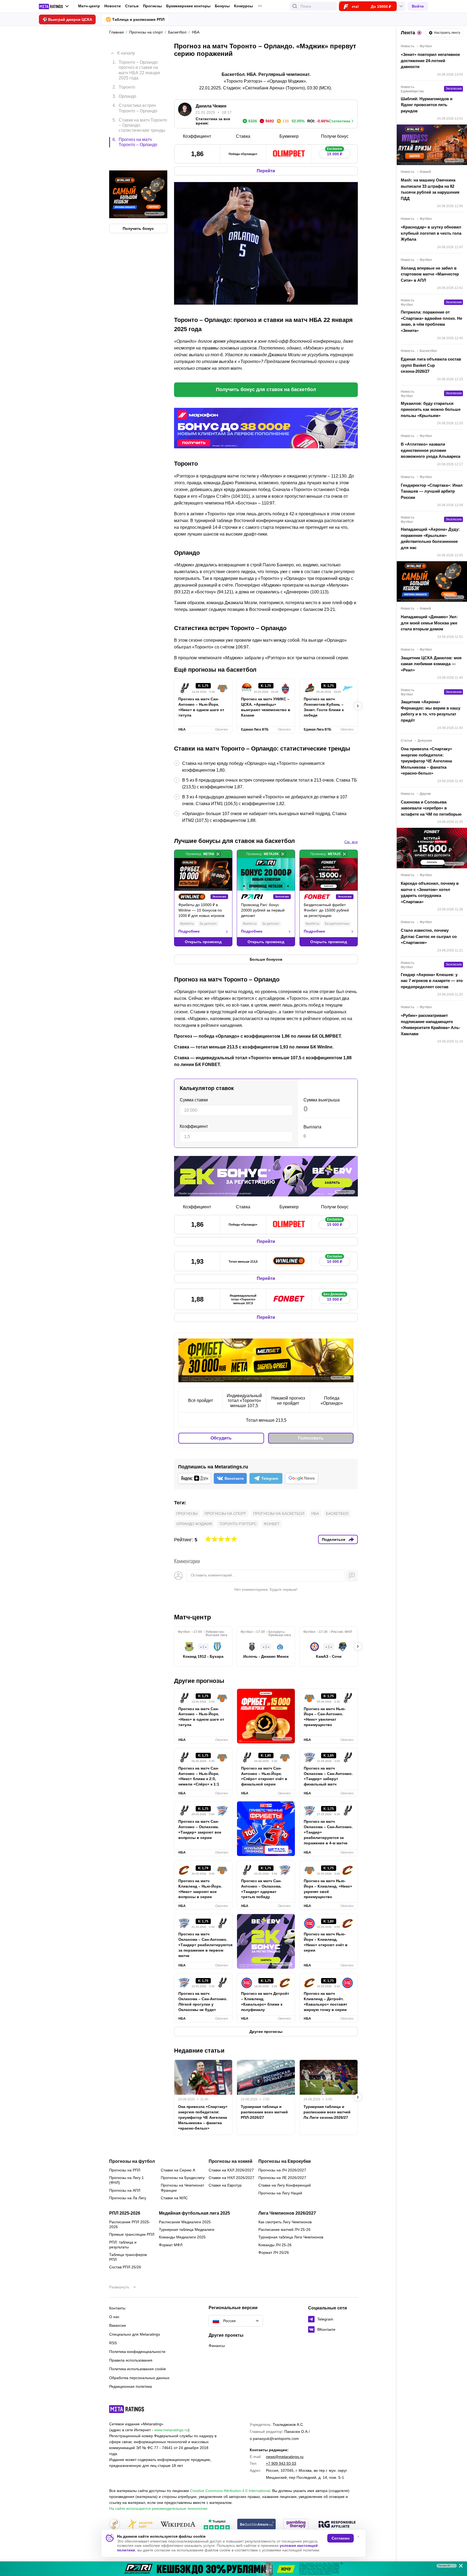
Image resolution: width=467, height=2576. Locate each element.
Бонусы (222, 6)
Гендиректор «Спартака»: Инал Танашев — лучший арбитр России (432, 491)
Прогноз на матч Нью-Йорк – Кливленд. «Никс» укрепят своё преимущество (328, 1889)
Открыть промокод (203, 942)
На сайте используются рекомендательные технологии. (159, 2508)
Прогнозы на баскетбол (279, 1514)
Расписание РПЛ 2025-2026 (130, 2224)
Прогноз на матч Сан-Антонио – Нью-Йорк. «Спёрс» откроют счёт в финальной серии (264, 1776)
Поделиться (333, 1539)
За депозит (208, 924)
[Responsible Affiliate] (337, 2525)
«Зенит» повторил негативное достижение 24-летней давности (430, 60)
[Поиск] (295, 6)
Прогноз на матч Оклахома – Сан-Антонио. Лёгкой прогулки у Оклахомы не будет (203, 2002)
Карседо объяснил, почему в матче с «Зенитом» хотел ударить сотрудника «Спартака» (430, 892)
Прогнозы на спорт (225, 1514)
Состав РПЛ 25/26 (125, 2267)
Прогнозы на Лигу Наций (280, 2193)
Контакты (117, 2308)
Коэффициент (194, 1126)
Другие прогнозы (199, 1681)
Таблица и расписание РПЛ (138, 19)
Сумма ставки (194, 1100)
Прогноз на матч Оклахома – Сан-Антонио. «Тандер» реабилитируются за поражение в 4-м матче (328, 1832)
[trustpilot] (217, 2525)
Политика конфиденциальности (137, 2352)
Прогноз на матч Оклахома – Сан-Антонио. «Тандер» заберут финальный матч (328, 1776)
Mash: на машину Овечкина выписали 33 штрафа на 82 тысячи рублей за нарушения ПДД (430, 189)
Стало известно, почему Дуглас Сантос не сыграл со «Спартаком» (429, 936)
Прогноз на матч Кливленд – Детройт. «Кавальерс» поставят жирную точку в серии (326, 2002)
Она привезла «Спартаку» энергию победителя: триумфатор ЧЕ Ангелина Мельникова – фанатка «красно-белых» (203, 2117)
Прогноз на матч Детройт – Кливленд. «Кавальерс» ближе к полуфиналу (265, 2002)
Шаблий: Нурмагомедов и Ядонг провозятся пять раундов (427, 105)
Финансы (217, 2346)
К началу (126, 49)
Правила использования (131, 2360)
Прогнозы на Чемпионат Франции (182, 2188)
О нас (114, 2317)
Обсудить (221, 1438)
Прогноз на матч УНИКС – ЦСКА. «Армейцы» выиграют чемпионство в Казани (266, 707)
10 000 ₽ (335, 1260)
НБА (315, 1514)
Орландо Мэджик (194, 1524)
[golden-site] (140, 2525)
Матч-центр (89, 6)
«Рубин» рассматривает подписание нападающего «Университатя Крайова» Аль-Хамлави (431, 1025)
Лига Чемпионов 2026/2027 (287, 2213)
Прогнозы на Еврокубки (285, 2161)
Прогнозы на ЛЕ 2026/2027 (282, 2178)
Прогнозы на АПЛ (125, 2190)
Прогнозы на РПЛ (125, 2170)
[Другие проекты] (54, 6)
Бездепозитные (337, 924)
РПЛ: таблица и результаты (123, 2245)
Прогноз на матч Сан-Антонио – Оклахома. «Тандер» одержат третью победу (261, 1889)
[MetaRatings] (127, 2409)
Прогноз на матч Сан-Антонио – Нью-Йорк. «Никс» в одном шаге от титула (201, 707)
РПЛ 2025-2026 (125, 2213)
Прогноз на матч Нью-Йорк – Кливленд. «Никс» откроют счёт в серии (326, 1942)
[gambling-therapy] (296, 2525)
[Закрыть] (459, 2567)
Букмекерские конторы (188, 6)
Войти (418, 6)
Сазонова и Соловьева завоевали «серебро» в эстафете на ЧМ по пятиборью (431, 808)
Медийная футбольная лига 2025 (194, 2213)
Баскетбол (337, 1514)
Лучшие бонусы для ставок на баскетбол (234, 841)
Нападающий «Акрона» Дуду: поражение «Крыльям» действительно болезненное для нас (430, 538)
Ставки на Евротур (225, 2185)
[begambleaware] (257, 2525)
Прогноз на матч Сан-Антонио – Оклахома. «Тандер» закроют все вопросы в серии (200, 1830)
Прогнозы (152, 6)
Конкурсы (243, 6)
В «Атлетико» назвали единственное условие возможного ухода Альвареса (431, 450)
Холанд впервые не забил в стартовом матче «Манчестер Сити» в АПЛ (430, 274)
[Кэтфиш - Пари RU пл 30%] (234, 2569)
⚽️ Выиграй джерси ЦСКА (67, 19)
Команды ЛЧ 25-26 (275, 2245)
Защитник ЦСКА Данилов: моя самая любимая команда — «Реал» (431, 664)
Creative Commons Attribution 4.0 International (230, 2491)
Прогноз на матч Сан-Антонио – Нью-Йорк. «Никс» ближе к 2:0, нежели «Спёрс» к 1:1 (199, 1776)
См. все (351, 842)
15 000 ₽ (335, 153)
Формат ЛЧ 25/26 (274, 2252)
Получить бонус (138, 206)
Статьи (132, 6)
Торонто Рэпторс (238, 1524)
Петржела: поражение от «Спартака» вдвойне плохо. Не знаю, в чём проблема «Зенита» (431, 321)
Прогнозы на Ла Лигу (128, 2198)
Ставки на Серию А (178, 2170)
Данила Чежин (211, 106)
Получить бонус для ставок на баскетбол (266, 389)
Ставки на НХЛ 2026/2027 (231, 2178)
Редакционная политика (131, 2386)
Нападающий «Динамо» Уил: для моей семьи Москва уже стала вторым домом (429, 623)
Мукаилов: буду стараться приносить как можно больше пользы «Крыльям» (431, 409)
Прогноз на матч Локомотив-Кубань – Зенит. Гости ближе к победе (324, 707)
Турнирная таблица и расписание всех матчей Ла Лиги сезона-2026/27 (327, 2112)
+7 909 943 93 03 (281, 2463)
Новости (113, 6)
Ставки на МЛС (174, 2198)
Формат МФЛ (171, 2245)
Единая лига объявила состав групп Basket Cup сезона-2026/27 (431, 365)
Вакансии (118, 2325)
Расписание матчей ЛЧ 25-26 (284, 2229)
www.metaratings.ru (171, 2430)
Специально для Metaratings (135, 2334)
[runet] (115, 2525)
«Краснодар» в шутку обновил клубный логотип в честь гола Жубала (431, 233)
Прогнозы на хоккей (231, 2161)
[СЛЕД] (358, 706)
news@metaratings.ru (285, 2457)
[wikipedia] (178, 2525)
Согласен (341, 2538)
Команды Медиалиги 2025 (182, 2237)
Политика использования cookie (138, 2369)
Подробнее (189, 931)
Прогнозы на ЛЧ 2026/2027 (282, 2170)
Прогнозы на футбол (132, 2161)
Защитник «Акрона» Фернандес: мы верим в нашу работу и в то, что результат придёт (431, 711)
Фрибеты (187, 924)
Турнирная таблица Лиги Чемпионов (291, 2237)
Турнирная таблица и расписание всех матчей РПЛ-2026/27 (264, 2112)
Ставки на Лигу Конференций (285, 2185)
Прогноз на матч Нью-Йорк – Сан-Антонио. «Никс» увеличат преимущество (325, 1717)
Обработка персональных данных (139, 2378)
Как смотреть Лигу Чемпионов (285, 2222)
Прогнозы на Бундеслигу (183, 2178)
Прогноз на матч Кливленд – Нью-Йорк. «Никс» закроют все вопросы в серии (200, 1889)
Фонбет (272, 1524)
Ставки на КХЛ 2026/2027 (231, 2170)
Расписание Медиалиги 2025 (185, 2222)
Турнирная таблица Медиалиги (187, 2229)
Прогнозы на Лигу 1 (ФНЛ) (126, 2180)
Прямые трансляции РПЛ (132, 2234)
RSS (113, 2343)
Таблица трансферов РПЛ (128, 2257)
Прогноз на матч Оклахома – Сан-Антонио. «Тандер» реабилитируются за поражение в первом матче (203, 1945)
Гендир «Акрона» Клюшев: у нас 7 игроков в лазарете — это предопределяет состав (432, 981)
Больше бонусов (266, 959)
